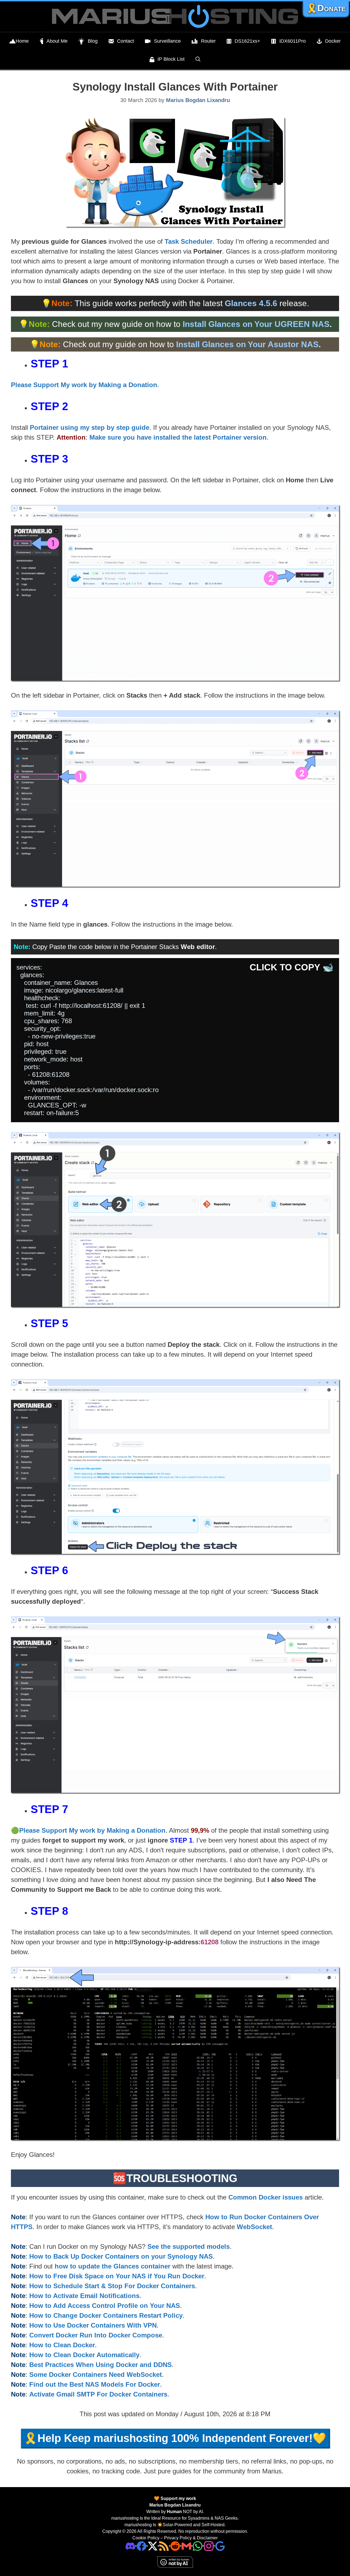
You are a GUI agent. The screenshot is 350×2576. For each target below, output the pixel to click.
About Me (57, 41)
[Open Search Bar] (198, 59)
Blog (93, 41)
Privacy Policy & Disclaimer (191, 2538)
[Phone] (175, 2546)
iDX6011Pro (293, 41)
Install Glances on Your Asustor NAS (247, 344)
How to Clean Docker (62, 2345)
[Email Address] (186, 2546)
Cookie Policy (146, 2538)
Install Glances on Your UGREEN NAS (256, 324)
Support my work (178, 2498)
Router (208, 41)
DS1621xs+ (247, 41)
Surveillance (167, 41)
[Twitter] (153, 2546)
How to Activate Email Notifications (84, 2296)
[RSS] (164, 2546)
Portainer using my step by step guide (90, 427)
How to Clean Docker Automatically (84, 2355)
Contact (126, 41)
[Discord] (130, 2546)
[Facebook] (142, 2546)
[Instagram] (220, 2546)
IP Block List (171, 59)
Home (22, 41)
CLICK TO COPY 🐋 (292, 967)
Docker (333, 41)
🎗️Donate (326, 8)
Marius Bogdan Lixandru (175, 2505)
